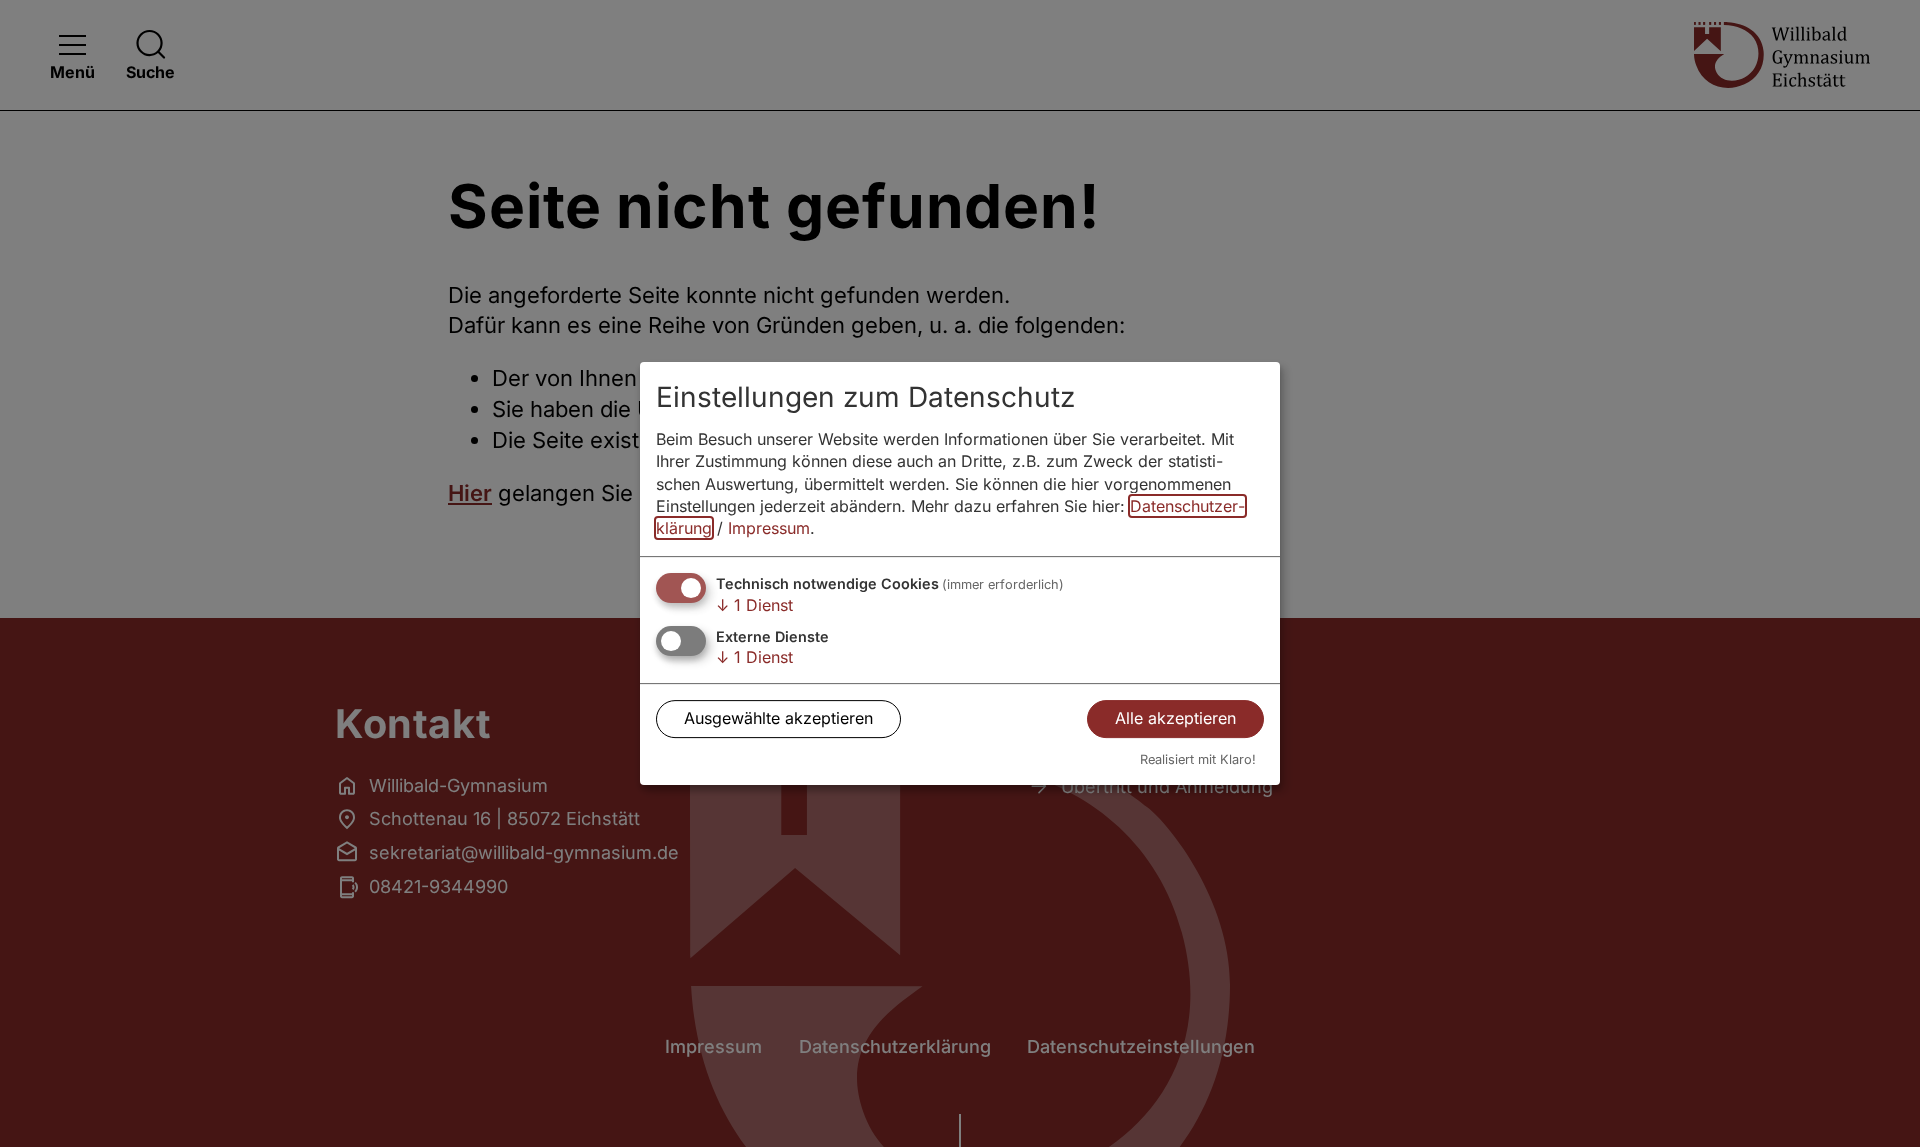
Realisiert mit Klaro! (1198, 759)
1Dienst (754, 605)
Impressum (769, 529)
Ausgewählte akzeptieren (778, 719)
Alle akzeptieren (1175, 719)
